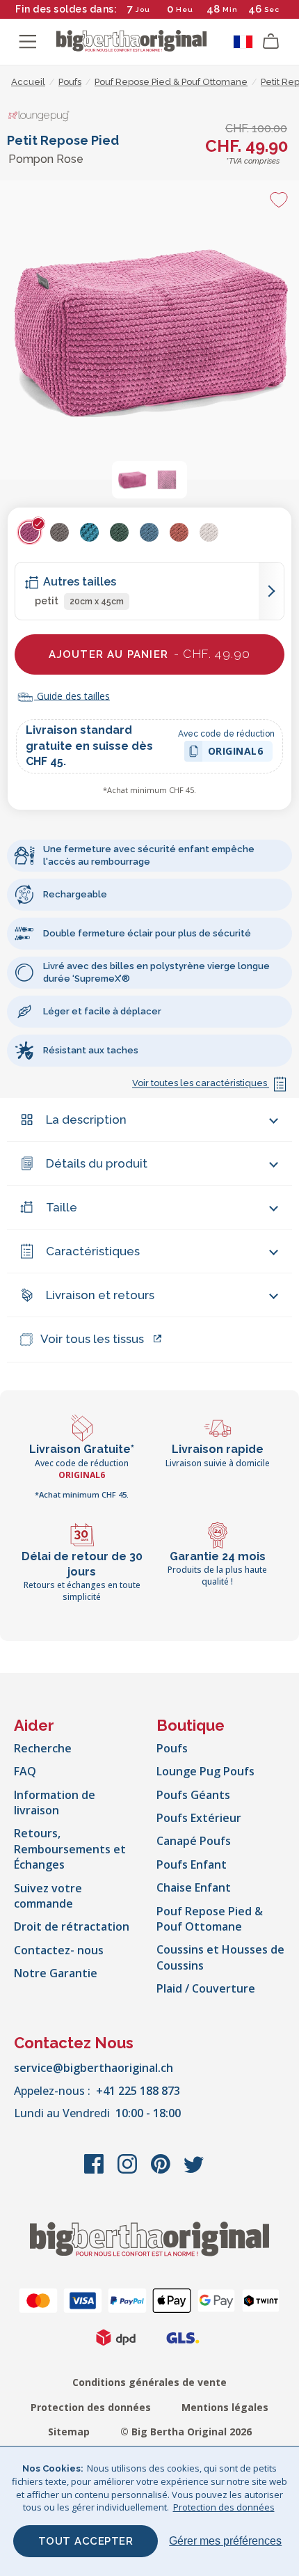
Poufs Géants (193, 1795)
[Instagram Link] (129, 2171)
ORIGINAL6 (236, 753)
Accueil (28, 82)
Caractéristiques (93, 1251)
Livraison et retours (100, 1295)
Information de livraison (55, 1803)
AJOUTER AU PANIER (150, 654)
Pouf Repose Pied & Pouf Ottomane (210, 1919)
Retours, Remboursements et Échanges (70, 1849)
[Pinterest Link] (162, 2171)
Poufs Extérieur (199, 1818)
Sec (272, 9)
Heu (185, 9)
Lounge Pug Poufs (205, 1771)
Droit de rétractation (72, 1926)
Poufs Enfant (192, 1864)
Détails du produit (97, 1163)
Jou (143, 9)
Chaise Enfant (194, 1887)
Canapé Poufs (194, 1841)
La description (86, 1120)
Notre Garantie (56, 1973)
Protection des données (91, 2407)
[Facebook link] (95, 2171)
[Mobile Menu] (28, 42)
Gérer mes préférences (225, 2541)
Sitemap (69, 2432)
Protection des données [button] (224, 2507)
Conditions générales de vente (149, 2382)
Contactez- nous (59, 1950)
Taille (62, 1207)
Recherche (43, 1748)
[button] (132, 480)
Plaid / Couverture (206, 1988)
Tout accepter (86, 2541)
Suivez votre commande (48, 1896)
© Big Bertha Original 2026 (186, 2432)
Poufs (172, 1748)
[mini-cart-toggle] (271, 42)
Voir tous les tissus (92, 1339)
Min (230, 9)
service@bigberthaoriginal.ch (94, 2068)
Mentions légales (225, 2407)
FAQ (25, 1771)
